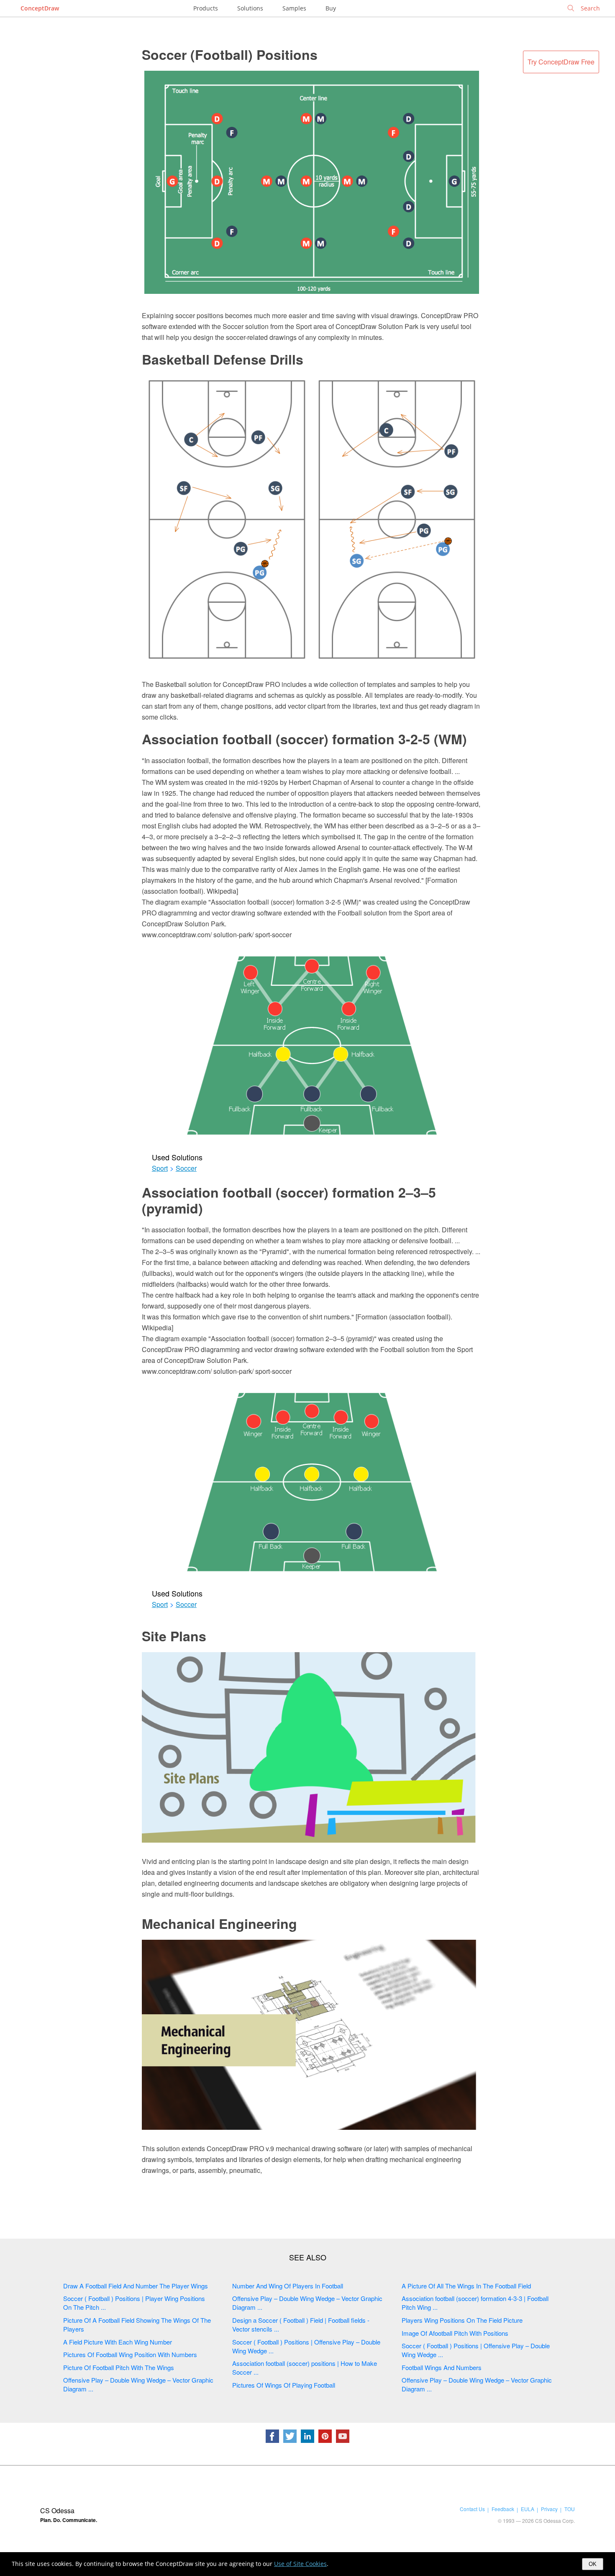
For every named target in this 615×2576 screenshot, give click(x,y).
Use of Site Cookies (300, 2564)
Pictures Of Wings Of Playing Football (284, 2385)
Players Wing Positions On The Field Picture (462, 2320)
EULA (528, 2509)
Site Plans (174, 1636)
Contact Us (472, 2509)
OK (593, 2564)
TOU (570, 2509)
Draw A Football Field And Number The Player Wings (136, 2286)
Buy (331, 8)
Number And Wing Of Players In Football (288, 2286)
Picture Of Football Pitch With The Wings (119, 2367)
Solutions (250, 8)
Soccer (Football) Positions (230, 54)
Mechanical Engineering (219, 1923)
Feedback (503, 2509)
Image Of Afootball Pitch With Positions (455, 2333)
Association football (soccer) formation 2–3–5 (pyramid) (289, 1200)
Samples (294, 8)
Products (206, 8)
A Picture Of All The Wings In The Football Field (466, 2286)
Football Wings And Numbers (442, 2367)
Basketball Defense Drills (223, 359)
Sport (160, 1168)
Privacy (549, 2509)
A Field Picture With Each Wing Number (118, 2342)
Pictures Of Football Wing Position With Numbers (130, 2354)
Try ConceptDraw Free (561, 62)
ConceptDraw (40, 8)
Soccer (186, 1168)
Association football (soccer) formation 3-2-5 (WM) (304, 739)
